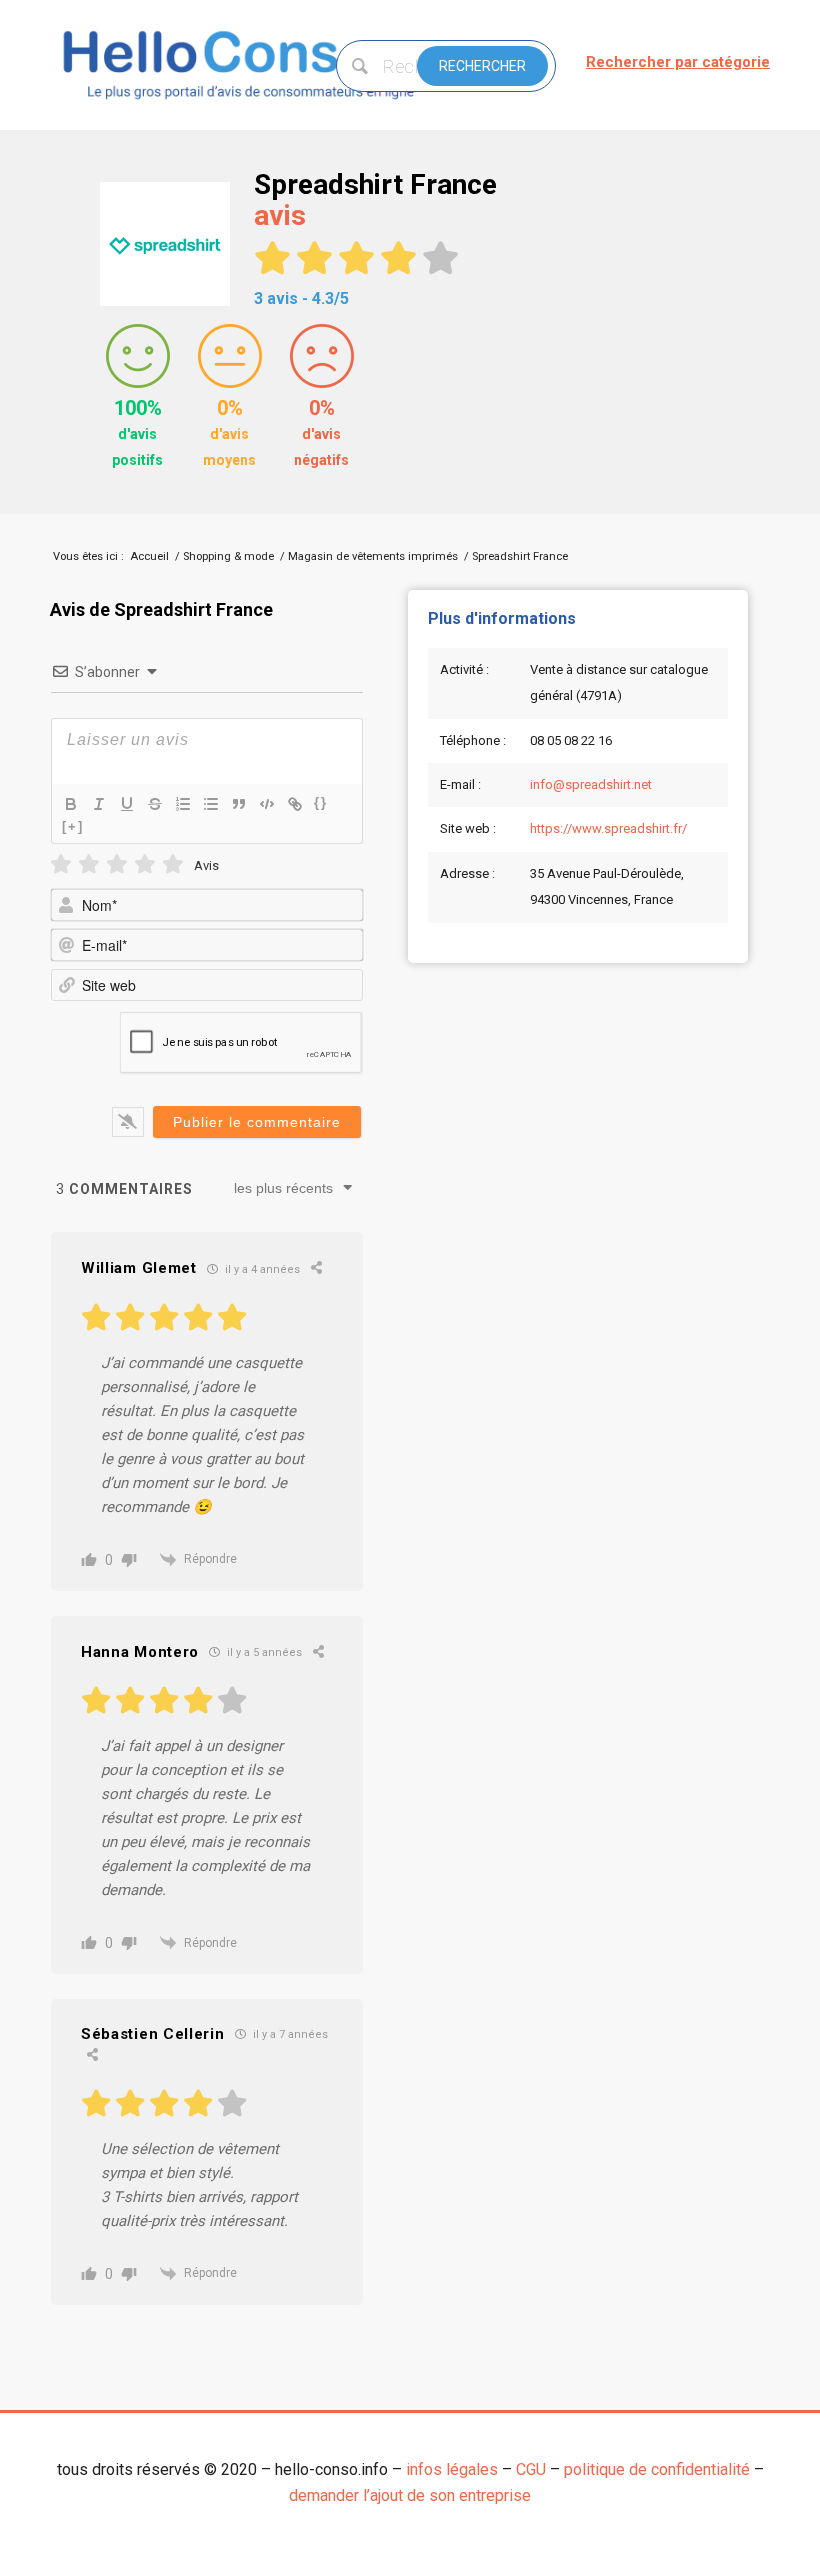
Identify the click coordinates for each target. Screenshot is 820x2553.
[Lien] (295, 804)
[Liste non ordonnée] (211, 804)
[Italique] (99, 804)
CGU (531, 2469)
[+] (73, 826)
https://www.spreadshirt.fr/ (608, 828)
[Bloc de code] (267, 804)
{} (321, 802)
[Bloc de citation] (239, 804)
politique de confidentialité (657, 2469)
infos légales (452, 2469)
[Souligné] (127, 804)
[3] (117, 864)
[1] (61, 864)
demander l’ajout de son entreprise (410, 2495)
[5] (173, 864)
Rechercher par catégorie (678, 62)
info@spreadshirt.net (591, 784)
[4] (145, 864)
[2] (89, 864)
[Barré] (155, 804)
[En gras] (71, 804)
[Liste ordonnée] (183, 804)
